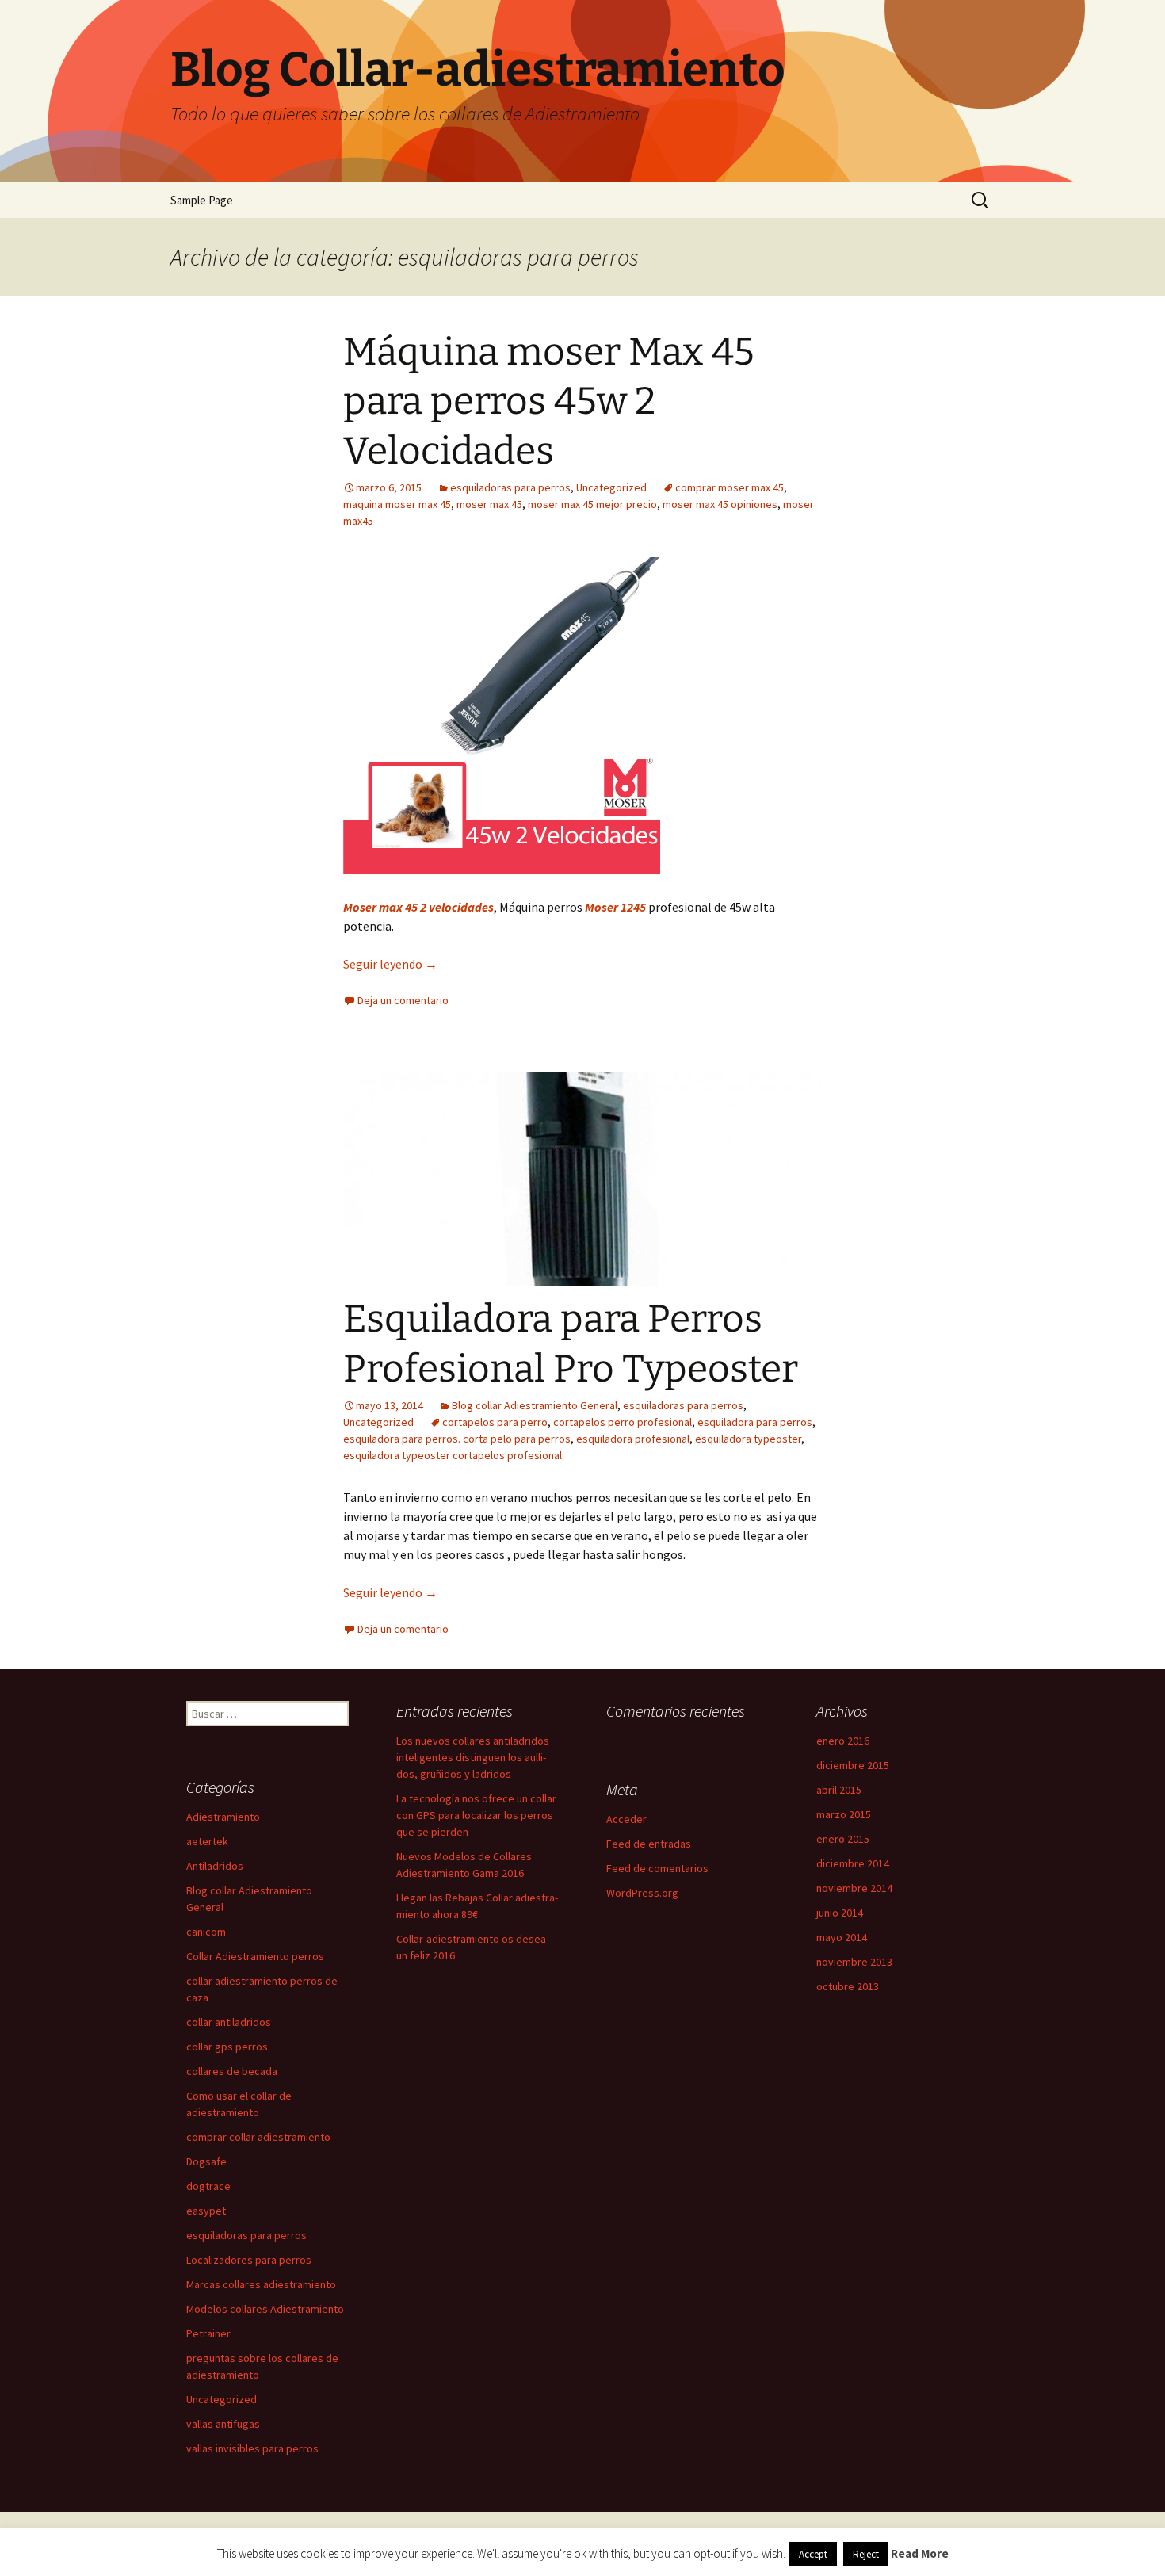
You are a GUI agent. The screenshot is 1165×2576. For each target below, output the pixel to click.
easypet (206, 2211)
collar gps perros (227, 2047)
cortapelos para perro (495, 1422)
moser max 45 (489, 504)
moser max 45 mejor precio (592, 504)
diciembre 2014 (853, 1863)
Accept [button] (813, 2554)
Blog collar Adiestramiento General (535, 1405)
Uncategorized (611, 487)
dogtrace (208, 2186)
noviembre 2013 (854, 1962)
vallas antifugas (223, 2424)
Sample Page (202, 200)
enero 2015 (843, 1839)
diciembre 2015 (853, 1765)
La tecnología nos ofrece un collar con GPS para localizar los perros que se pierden (476, 1815)
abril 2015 (839, 1790)
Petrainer (208, 2333)
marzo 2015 (844, 1814)
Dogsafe (206, 2161)
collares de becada (232, 2071)
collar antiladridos (229, 2022)
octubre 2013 (848, 1986)
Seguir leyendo (390, 964)
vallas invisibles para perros (252, 2448)
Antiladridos (215, 1866)
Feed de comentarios (657, 1868)
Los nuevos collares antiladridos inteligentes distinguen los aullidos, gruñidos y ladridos (473, 1757)
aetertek (207, 1841)
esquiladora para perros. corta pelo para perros (457, 1439)
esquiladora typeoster (748, 1439)
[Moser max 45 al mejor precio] (502, 714)
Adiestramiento (223, 1817)
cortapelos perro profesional (623, 1422)
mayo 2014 (842, 1937)
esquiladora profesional (633, 1439)
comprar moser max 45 (730, 487)
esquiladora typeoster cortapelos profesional (453, 1455)
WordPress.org (642, 1893)
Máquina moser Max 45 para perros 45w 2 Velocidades (549, 401)
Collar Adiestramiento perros (255, 1956)
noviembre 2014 (854, 1888)
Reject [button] (866, 2554)
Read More (920, 2553)
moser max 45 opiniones (720, 504)
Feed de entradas (649, 1844)
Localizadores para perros (249, 2260)
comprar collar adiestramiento (258, 2137)
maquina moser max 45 (397, 504)
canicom (206, 1932)
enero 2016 (843, 1741)
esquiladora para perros (755, 1422)
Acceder (626, 1819)
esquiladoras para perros (510, 487)
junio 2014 (840, 1913)
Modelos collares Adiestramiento (265, 2309)
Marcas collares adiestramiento (261, 2284)
